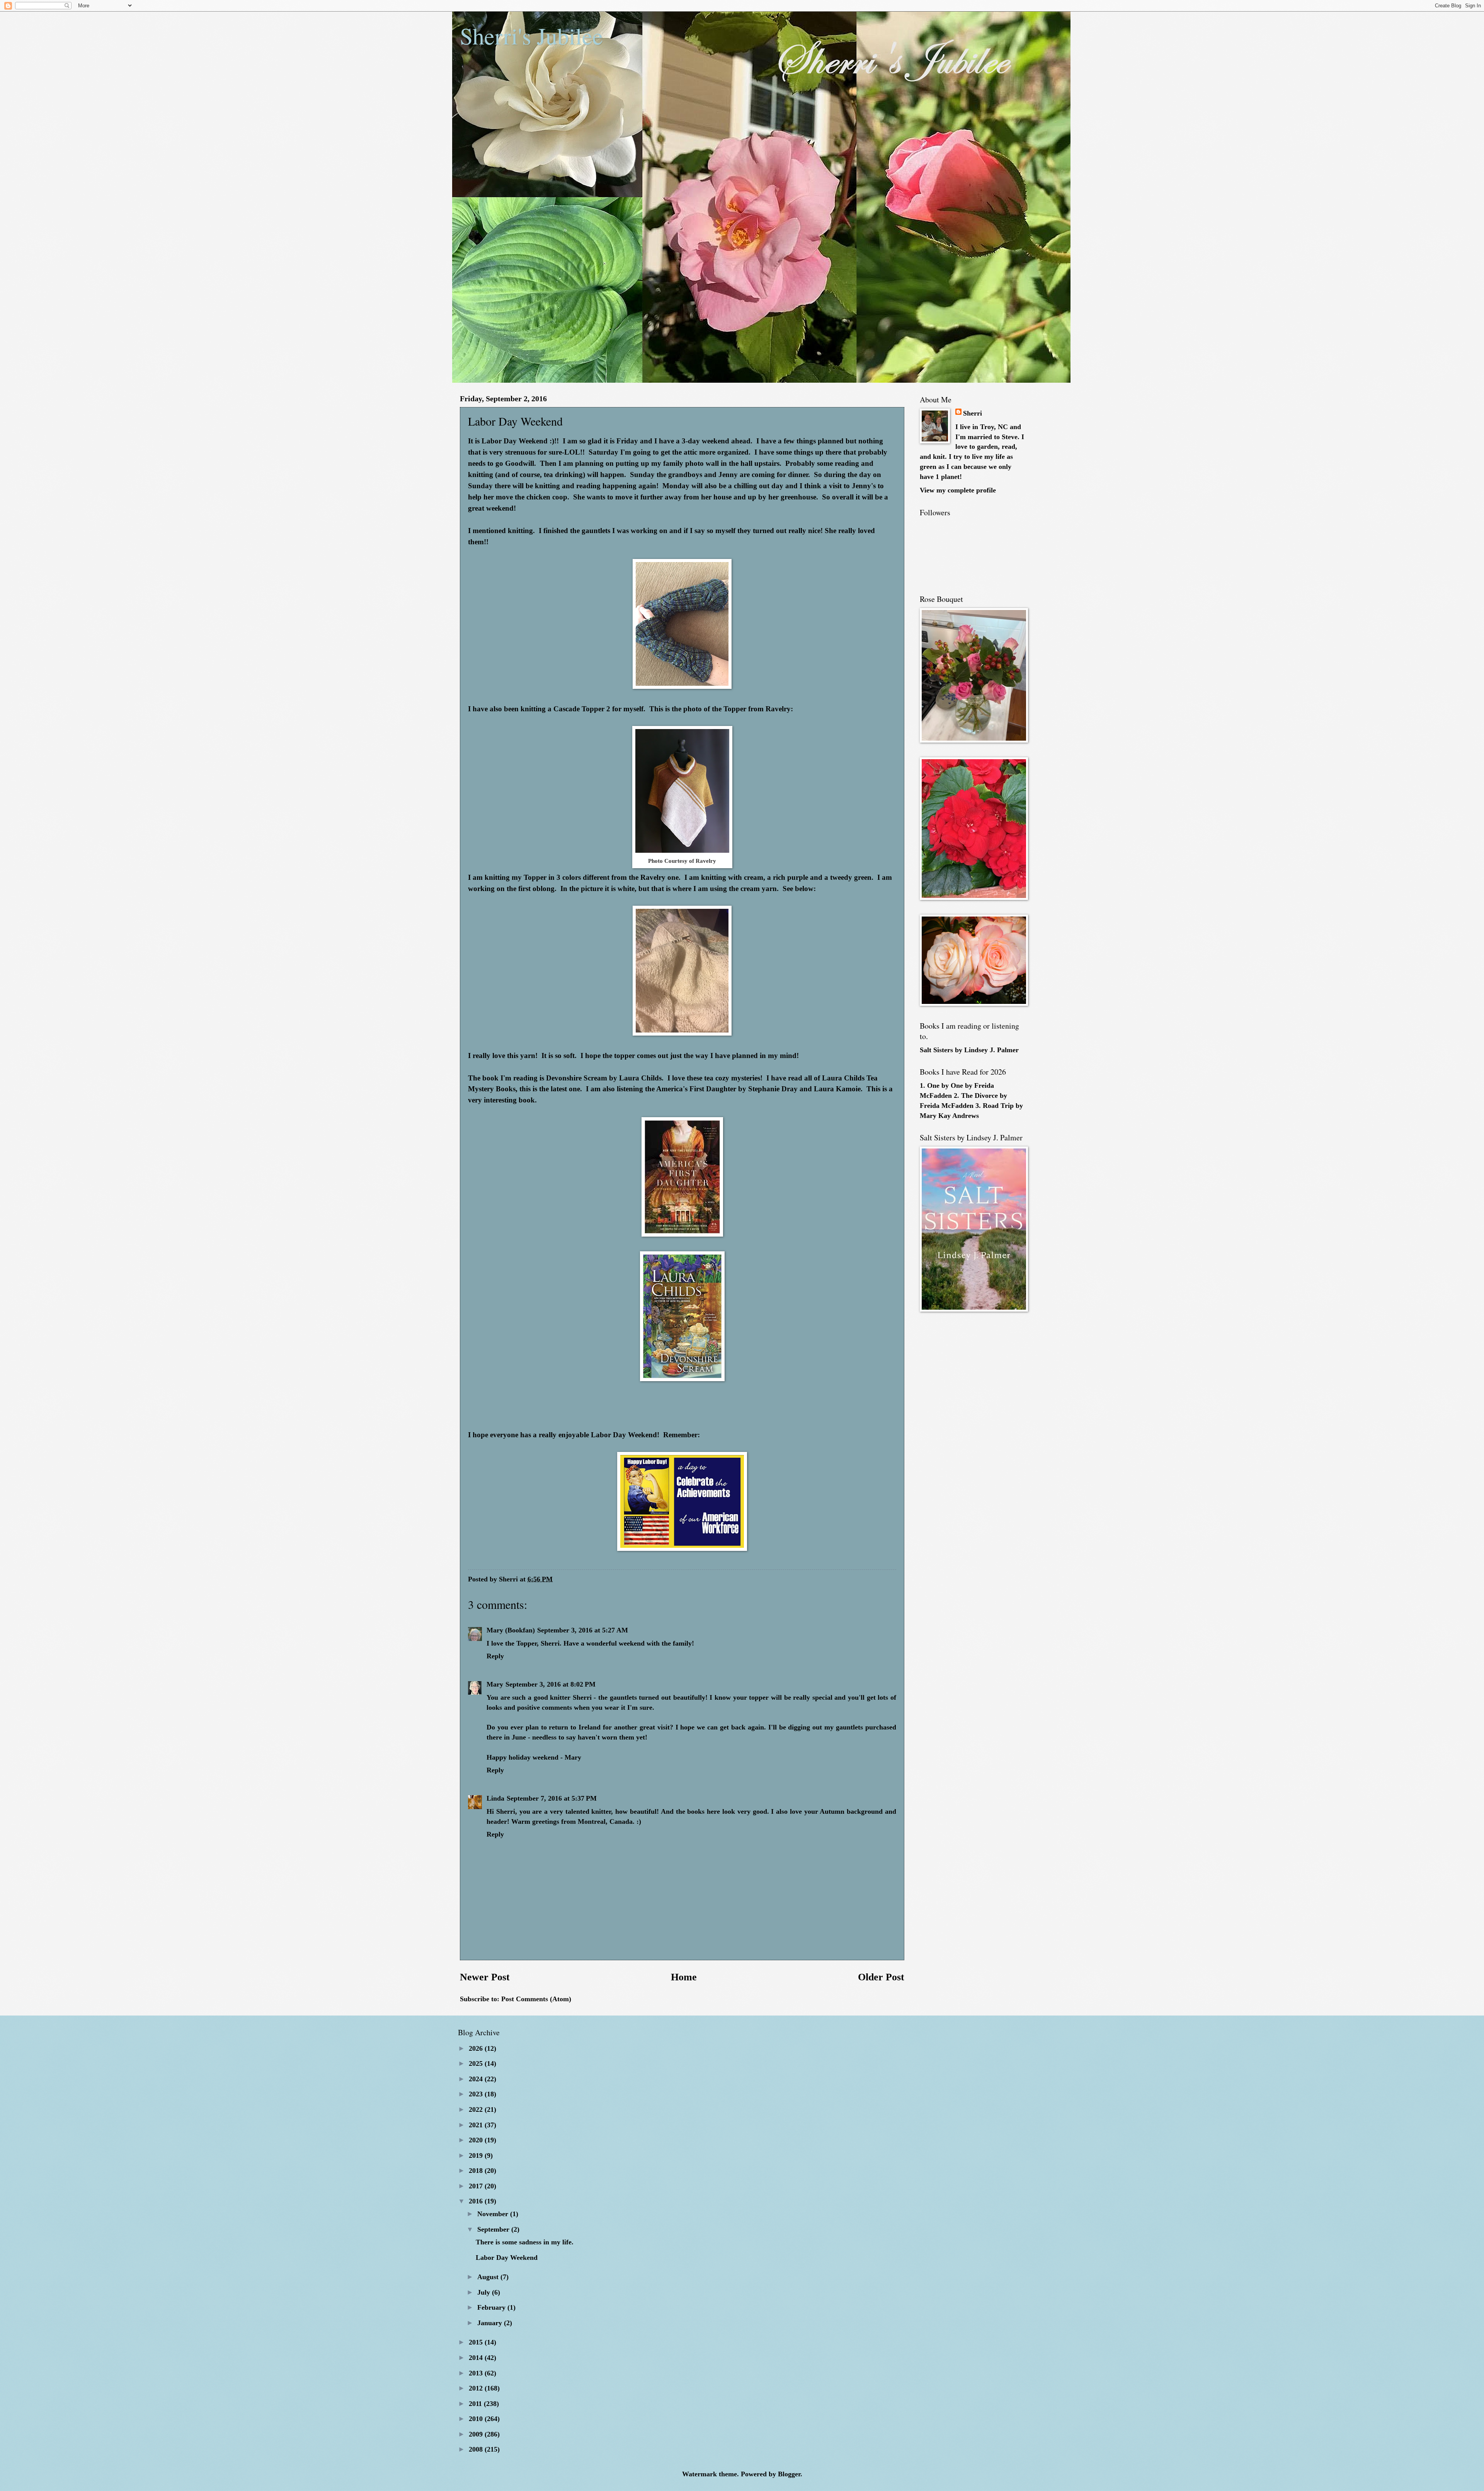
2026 (477, 2048)
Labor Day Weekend (507, 2258)
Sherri (973, 413)
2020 (477, 2140)
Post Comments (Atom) (536, 1999)
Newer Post (485, 1977)
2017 (477, 2186)
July (485, 2292)
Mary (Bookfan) (511, 1630)
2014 (477, 2358)
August (489, 2277)
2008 (477, 2449)
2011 (476, 2404)
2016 (477, 2201)
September (494, 2229)
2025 (477, 2063)
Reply (495, 1656)
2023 (477, 2094)
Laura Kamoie (837, 1089)
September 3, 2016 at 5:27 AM (583, 1630)
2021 (477, 2125)
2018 (477, 2171)
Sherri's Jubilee (531, 36)
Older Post (881, 1977)
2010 (477, 2419)
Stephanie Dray (773, 1089)
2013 (477, 2373)
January (491, 2323)
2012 (477, 2388)
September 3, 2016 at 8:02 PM (551, 1684)
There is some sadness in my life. (525, 2242)
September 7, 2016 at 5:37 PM (552, 1798)
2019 (477, 2155)
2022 (477, 2109)
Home (684, 1977)
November (494, 2214)
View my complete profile (958, 490)
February (492, 2307)
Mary (495, 1684)
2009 (477, 2434)
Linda (495, 1798)
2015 (477, 2342)
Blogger (789, 2474)
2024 (477, 2079)
